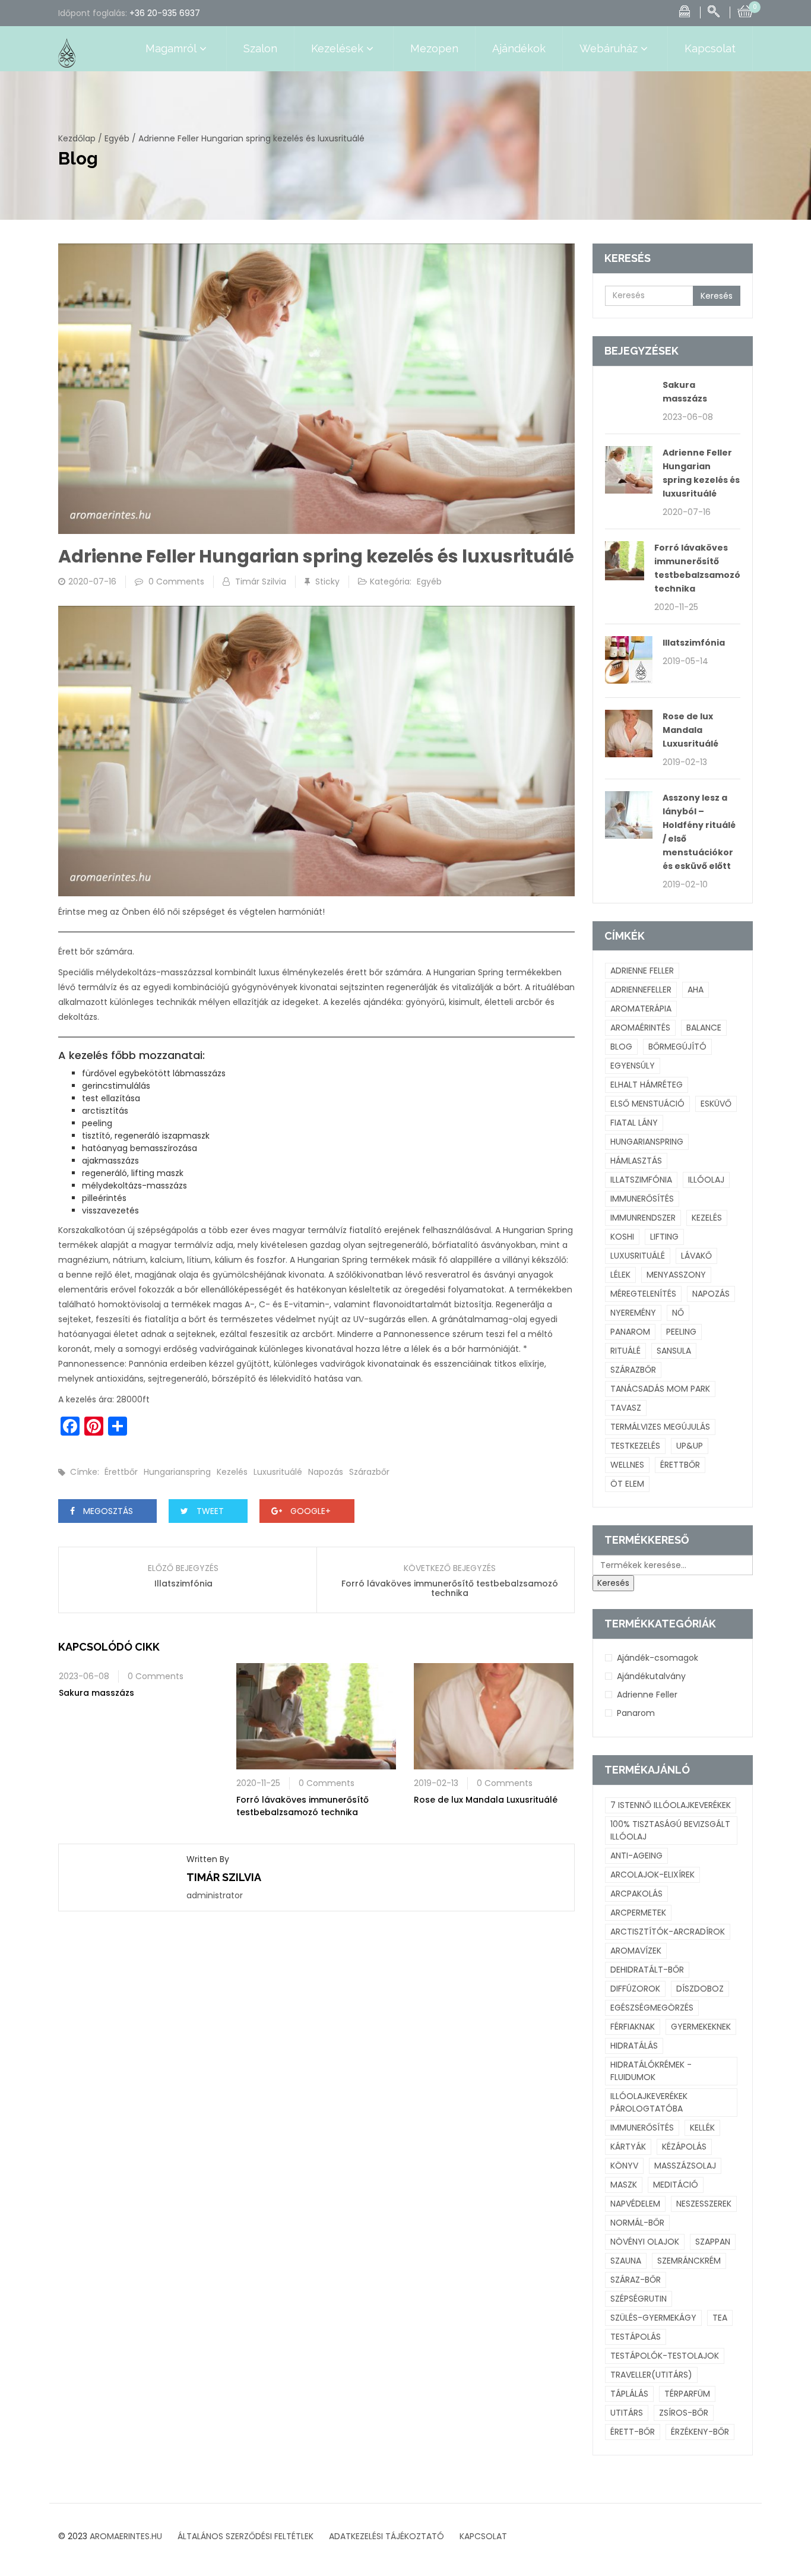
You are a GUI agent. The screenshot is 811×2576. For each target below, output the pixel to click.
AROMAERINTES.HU (126, 2536)
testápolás (636, 2337)
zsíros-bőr (684, 2413)
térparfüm (687, 2394)
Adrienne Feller (647, 1695)
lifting (664, 1237)
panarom (630, 1332)
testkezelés (635, 1446)
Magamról (171, 48)
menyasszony (676, 1275)
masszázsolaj (685, 2166)
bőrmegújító (677, 1047)
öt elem (627, 1484)
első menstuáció (647, 1104)
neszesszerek (704, 2204)
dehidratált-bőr (647, 1970)
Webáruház (609, 48)
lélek (620, 1275)
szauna (626, 2261)
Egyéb (117, 138)
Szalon (260, 48)
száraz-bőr (636, 2280)
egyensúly (633, 1066)
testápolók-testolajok (665, 2356)
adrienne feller (642, 971)
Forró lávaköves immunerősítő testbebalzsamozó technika (450, 1588)
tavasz (626, 1408)
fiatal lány (634, 1123)
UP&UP (690, 1446)
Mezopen (434, 48)
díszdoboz (700, 1989)
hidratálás (634, 2046)
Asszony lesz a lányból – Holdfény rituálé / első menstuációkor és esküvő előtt (699, 832)
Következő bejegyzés (450, 1568)
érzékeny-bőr (700, 2432)
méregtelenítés (643, 1294)
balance (704, 1028)
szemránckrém (689, 2261)
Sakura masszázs (96, 1693)
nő (678, 1313)
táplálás (629, 2394)
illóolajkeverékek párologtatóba (649, 2102)
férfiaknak (633, 2027)
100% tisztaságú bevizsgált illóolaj (670, 1830)
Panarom (636, 1713)
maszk (624, 2185)
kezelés (232, 1472)
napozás (326, 1472)
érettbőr (121, 1472)
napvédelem (635, 2204)
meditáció (676, 2185)
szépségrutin (639, 2299)
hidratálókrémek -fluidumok (651, 2071)
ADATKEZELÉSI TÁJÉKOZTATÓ (387, 2536)
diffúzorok (635, 1989)
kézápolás (684, 2147)
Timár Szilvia (261, 581)
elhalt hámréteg (647, 1085)
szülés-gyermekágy (653, 2318)
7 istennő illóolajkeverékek (671, 1805)
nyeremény (633, 1313)
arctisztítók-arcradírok (668, 1932)
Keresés (717, 296)
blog (621, 1047)
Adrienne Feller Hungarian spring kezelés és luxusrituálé (701, 473)
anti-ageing (636, 1856)
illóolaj (706, 1180)
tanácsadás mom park (660, 1389)
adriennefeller (641, 990)
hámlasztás (636, 1161)
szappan (713, 2242)
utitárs (627, 2413)
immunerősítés (642, 1199)
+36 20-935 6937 (165, 13)
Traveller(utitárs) (651, 2375)
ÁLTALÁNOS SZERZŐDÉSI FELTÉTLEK (245, 2536)
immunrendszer (643, 1218)
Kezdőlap (77, 138)
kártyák (628, 2147)
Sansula (674, 1351)
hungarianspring (177, 1472)
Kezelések (337, 48)
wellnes (627, 1465)
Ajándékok (519, 48)
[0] (745, 10)
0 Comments (176, 581)
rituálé (625, 1351)
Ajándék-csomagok (658, 1658)
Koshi (622, 1237)
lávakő (696, 1256)
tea (720, 2318)
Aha (696, 990)
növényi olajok (645, 2242)
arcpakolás (636, 1894)
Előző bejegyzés (183, 1568)
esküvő (716, 1104)
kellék (702, 2128)
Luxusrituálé (278, 1472)
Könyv (624, 2166)
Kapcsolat (710, 48)
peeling (681, 1332)
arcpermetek (638, 1913)
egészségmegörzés (652, 2008)
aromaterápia (641, 1009)
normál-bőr (637, 2223)
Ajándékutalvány (651, 1676)
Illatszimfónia (183, 1583)
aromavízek (636, 1951)
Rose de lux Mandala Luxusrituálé (486, 1800)
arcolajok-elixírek (652, 1875)
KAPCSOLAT (483, 2536)
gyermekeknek (701, 2027)
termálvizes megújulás (660, 1427)
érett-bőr (633, 2432)
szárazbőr (369, 1472)
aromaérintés (640, 1028)
